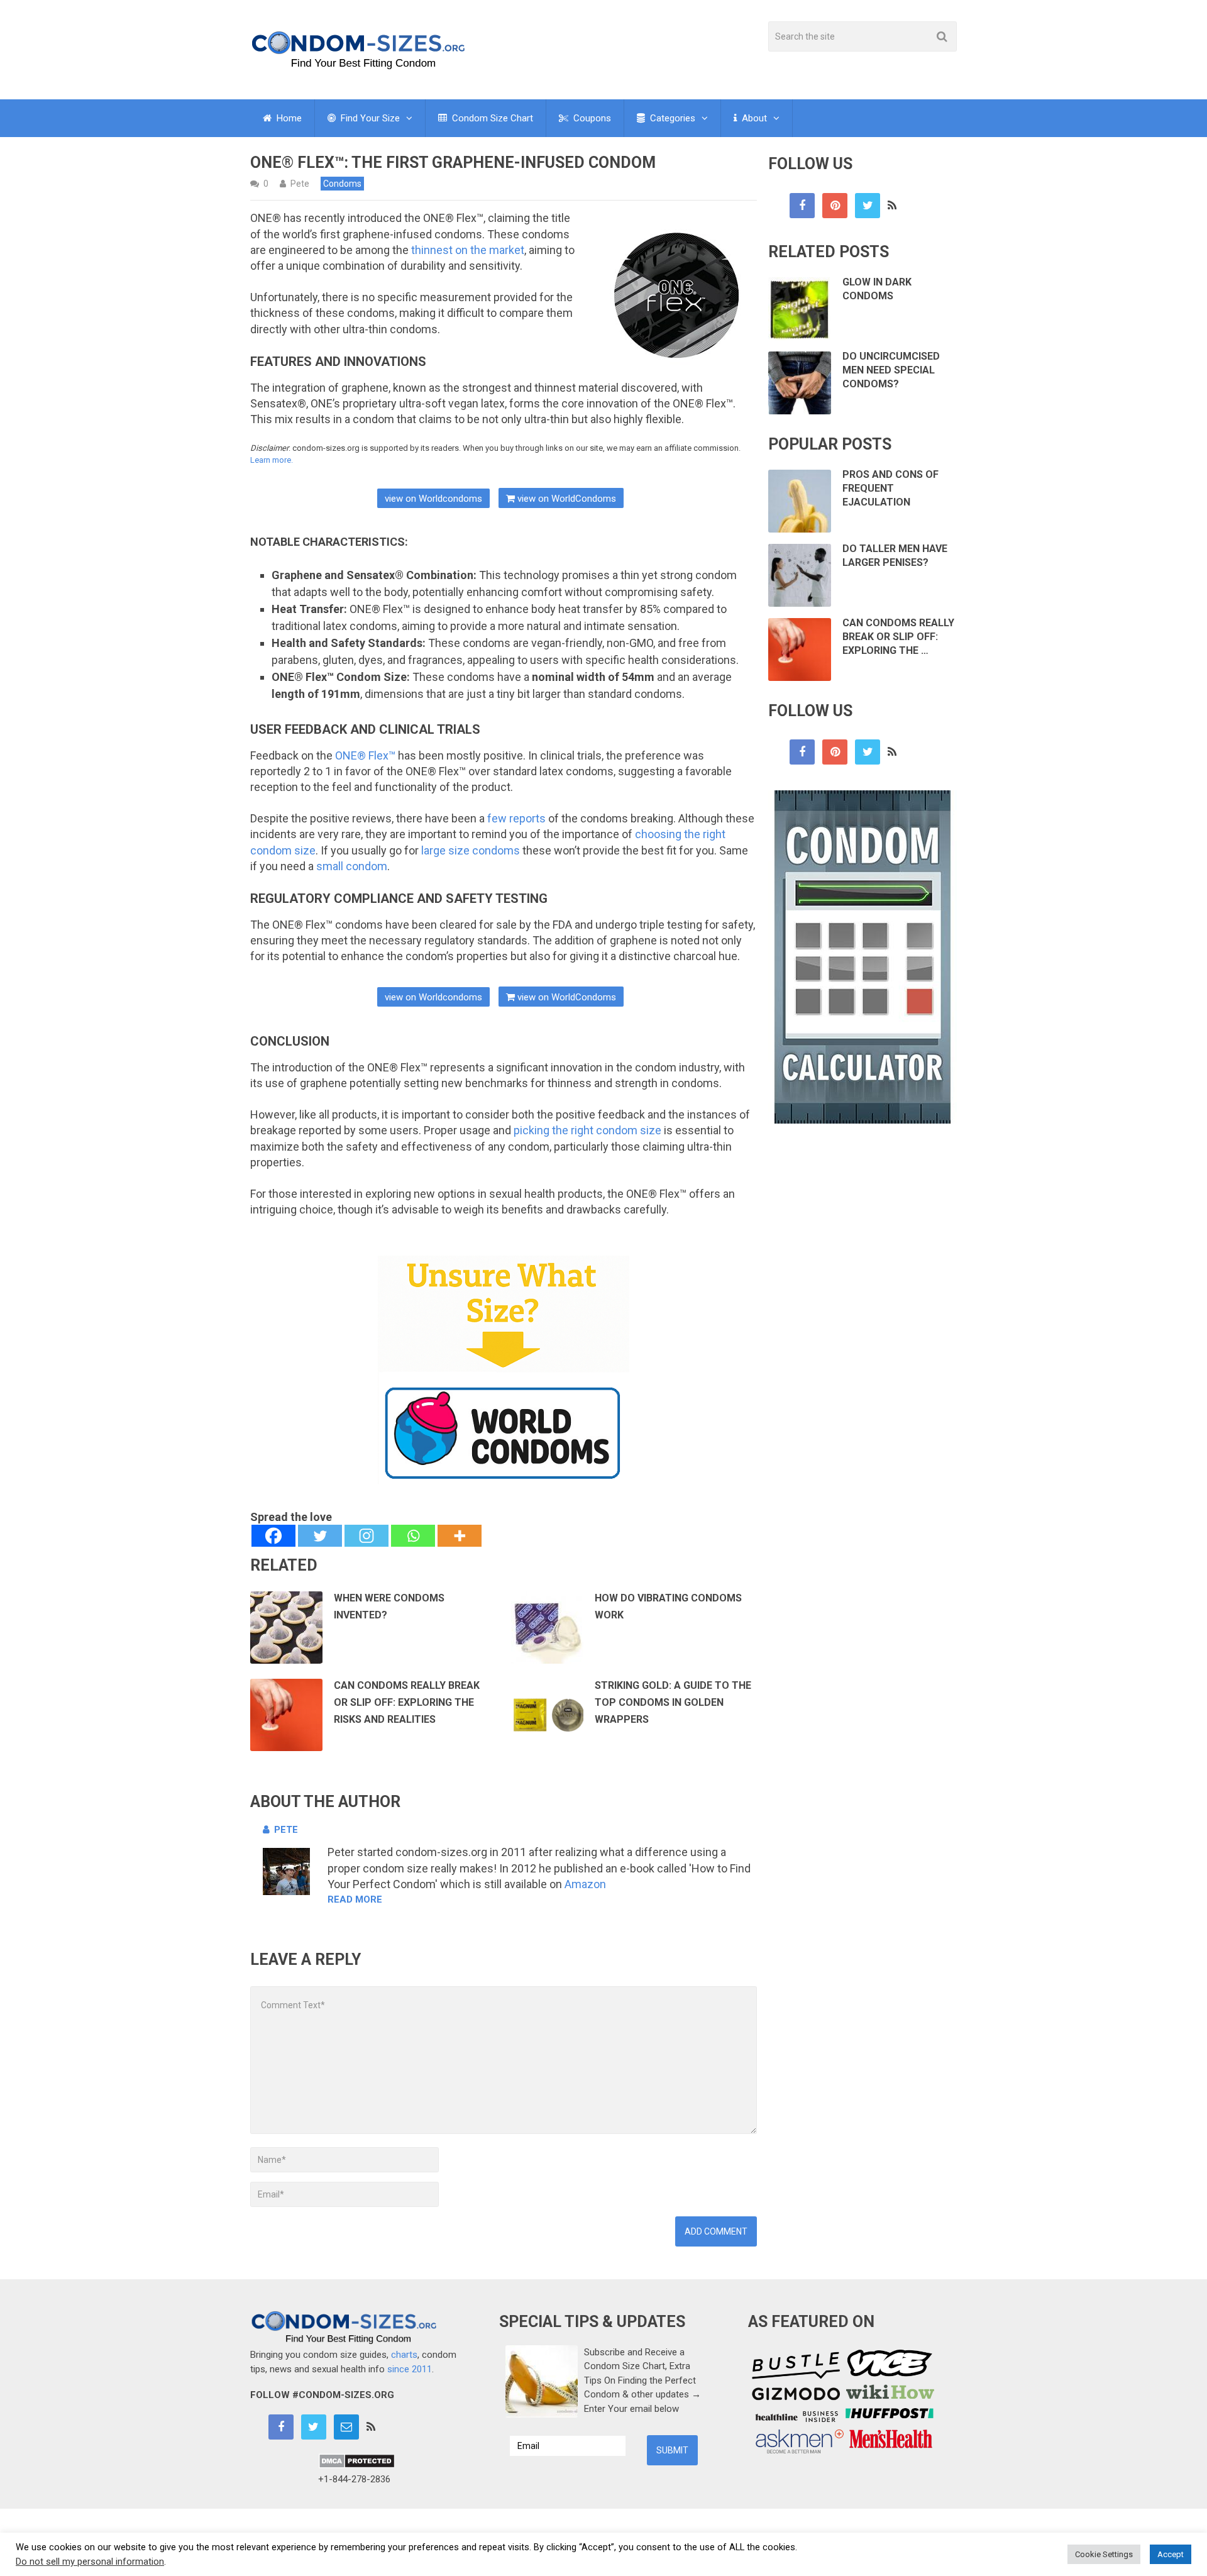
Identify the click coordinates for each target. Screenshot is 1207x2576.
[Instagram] (367, 1536)
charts (404, 2355)
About (753, 118)
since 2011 (410, 2369)
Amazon (585, 1884)
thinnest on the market (468, 250)
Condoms (342, 184)
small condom (352, 866)
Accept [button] (1171, 2554)
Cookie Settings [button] (1104, 2554)
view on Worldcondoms (433, 499)
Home (288, 118)
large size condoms (471, 850)
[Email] (346, 2427)
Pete (300, 184)
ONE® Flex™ (365, 755)
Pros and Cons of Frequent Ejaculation (890, 489)
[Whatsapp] (413, 1536)
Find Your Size (369, 118)
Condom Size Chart (491, 118)
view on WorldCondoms (565, 499)
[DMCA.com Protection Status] (357, 2465)
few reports (516, 818)
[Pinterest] (835, 206)
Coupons (591, 118)
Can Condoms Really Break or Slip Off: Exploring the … (898, 637)
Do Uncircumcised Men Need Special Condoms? (891, 370)
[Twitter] (320, 1536)
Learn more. (272, 460)
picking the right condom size (587, 1130)
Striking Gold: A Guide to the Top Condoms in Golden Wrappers (673, 1702)
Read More (355, 1899)
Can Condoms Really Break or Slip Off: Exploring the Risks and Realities (407, 1702)
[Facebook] (273, 1536)
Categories (671, 118)
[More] (460, 1536)
